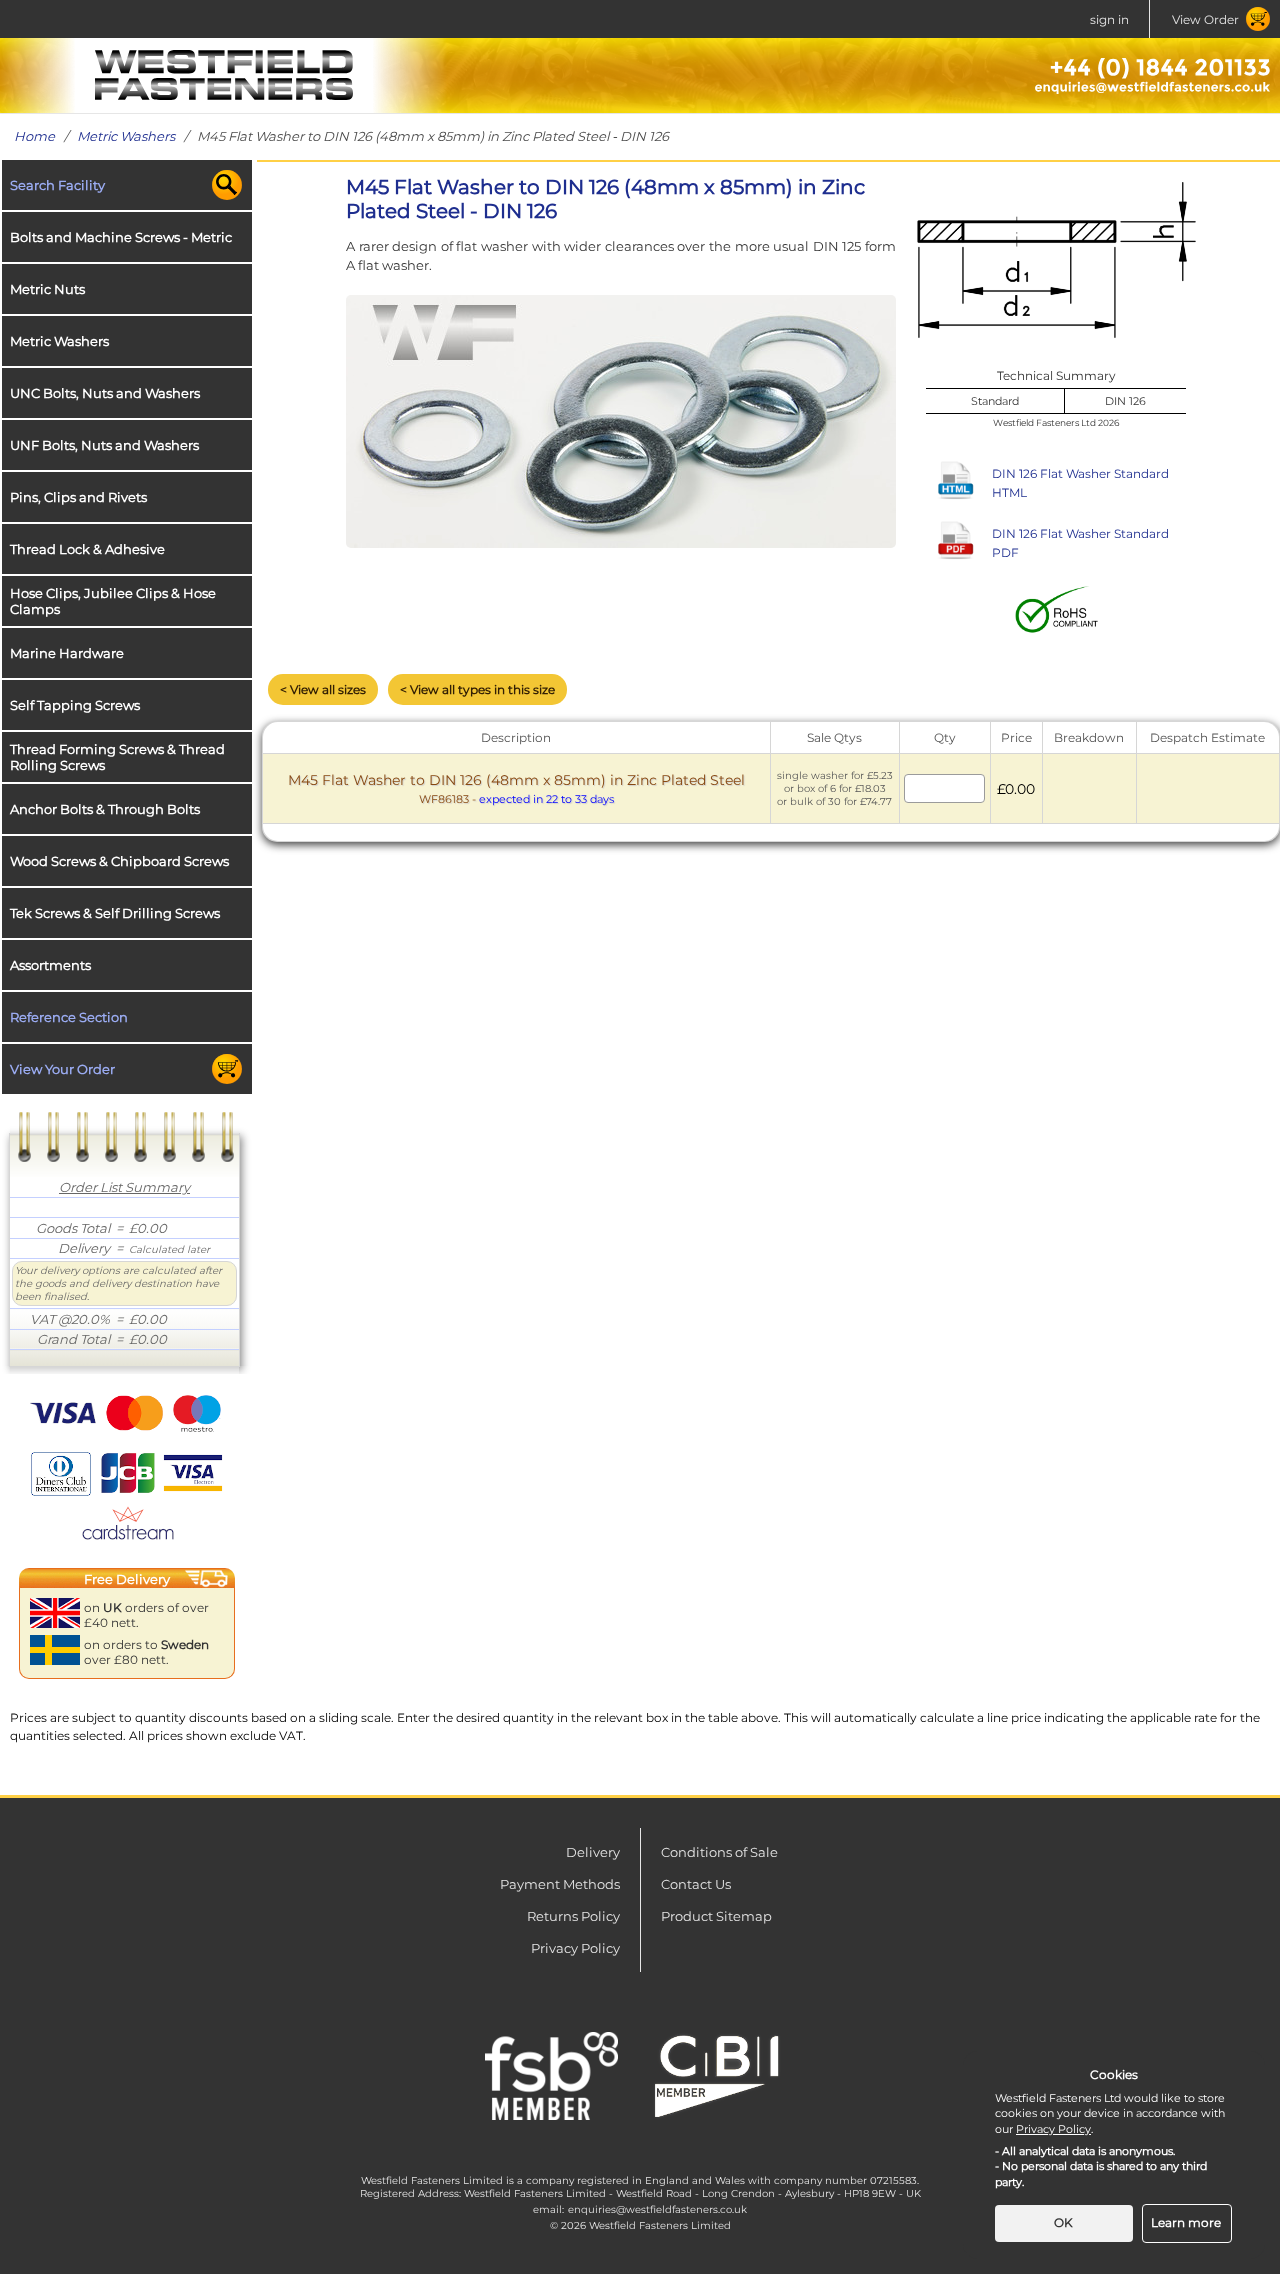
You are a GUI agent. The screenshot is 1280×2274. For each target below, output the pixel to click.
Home (34, 136)
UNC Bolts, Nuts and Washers (105, 393)
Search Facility (57, 185)
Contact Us (696, 1884)
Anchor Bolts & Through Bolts (105, 809)
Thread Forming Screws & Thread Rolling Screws (117, 757)
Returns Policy (573, 1916)
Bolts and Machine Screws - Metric (121, 237)
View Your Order (62, 1069)
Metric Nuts (47, 289)
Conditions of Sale (719, 1852)
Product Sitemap (716, 1916)
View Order (1205, 19)
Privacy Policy (575, 1948)
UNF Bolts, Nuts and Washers (104, 445)
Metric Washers (126, 136)
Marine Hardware (67, 653)
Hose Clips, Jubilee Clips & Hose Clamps (113, 601)
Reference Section (69, 1017)
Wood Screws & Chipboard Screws (119, 861)
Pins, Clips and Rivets (78, 497)
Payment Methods (560, 1884)
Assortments (50, 965)
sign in (1109, 19)
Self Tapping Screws (75, 705)
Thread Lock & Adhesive (87, 549)
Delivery (593, 1852)
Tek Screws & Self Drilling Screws (115, 913)
